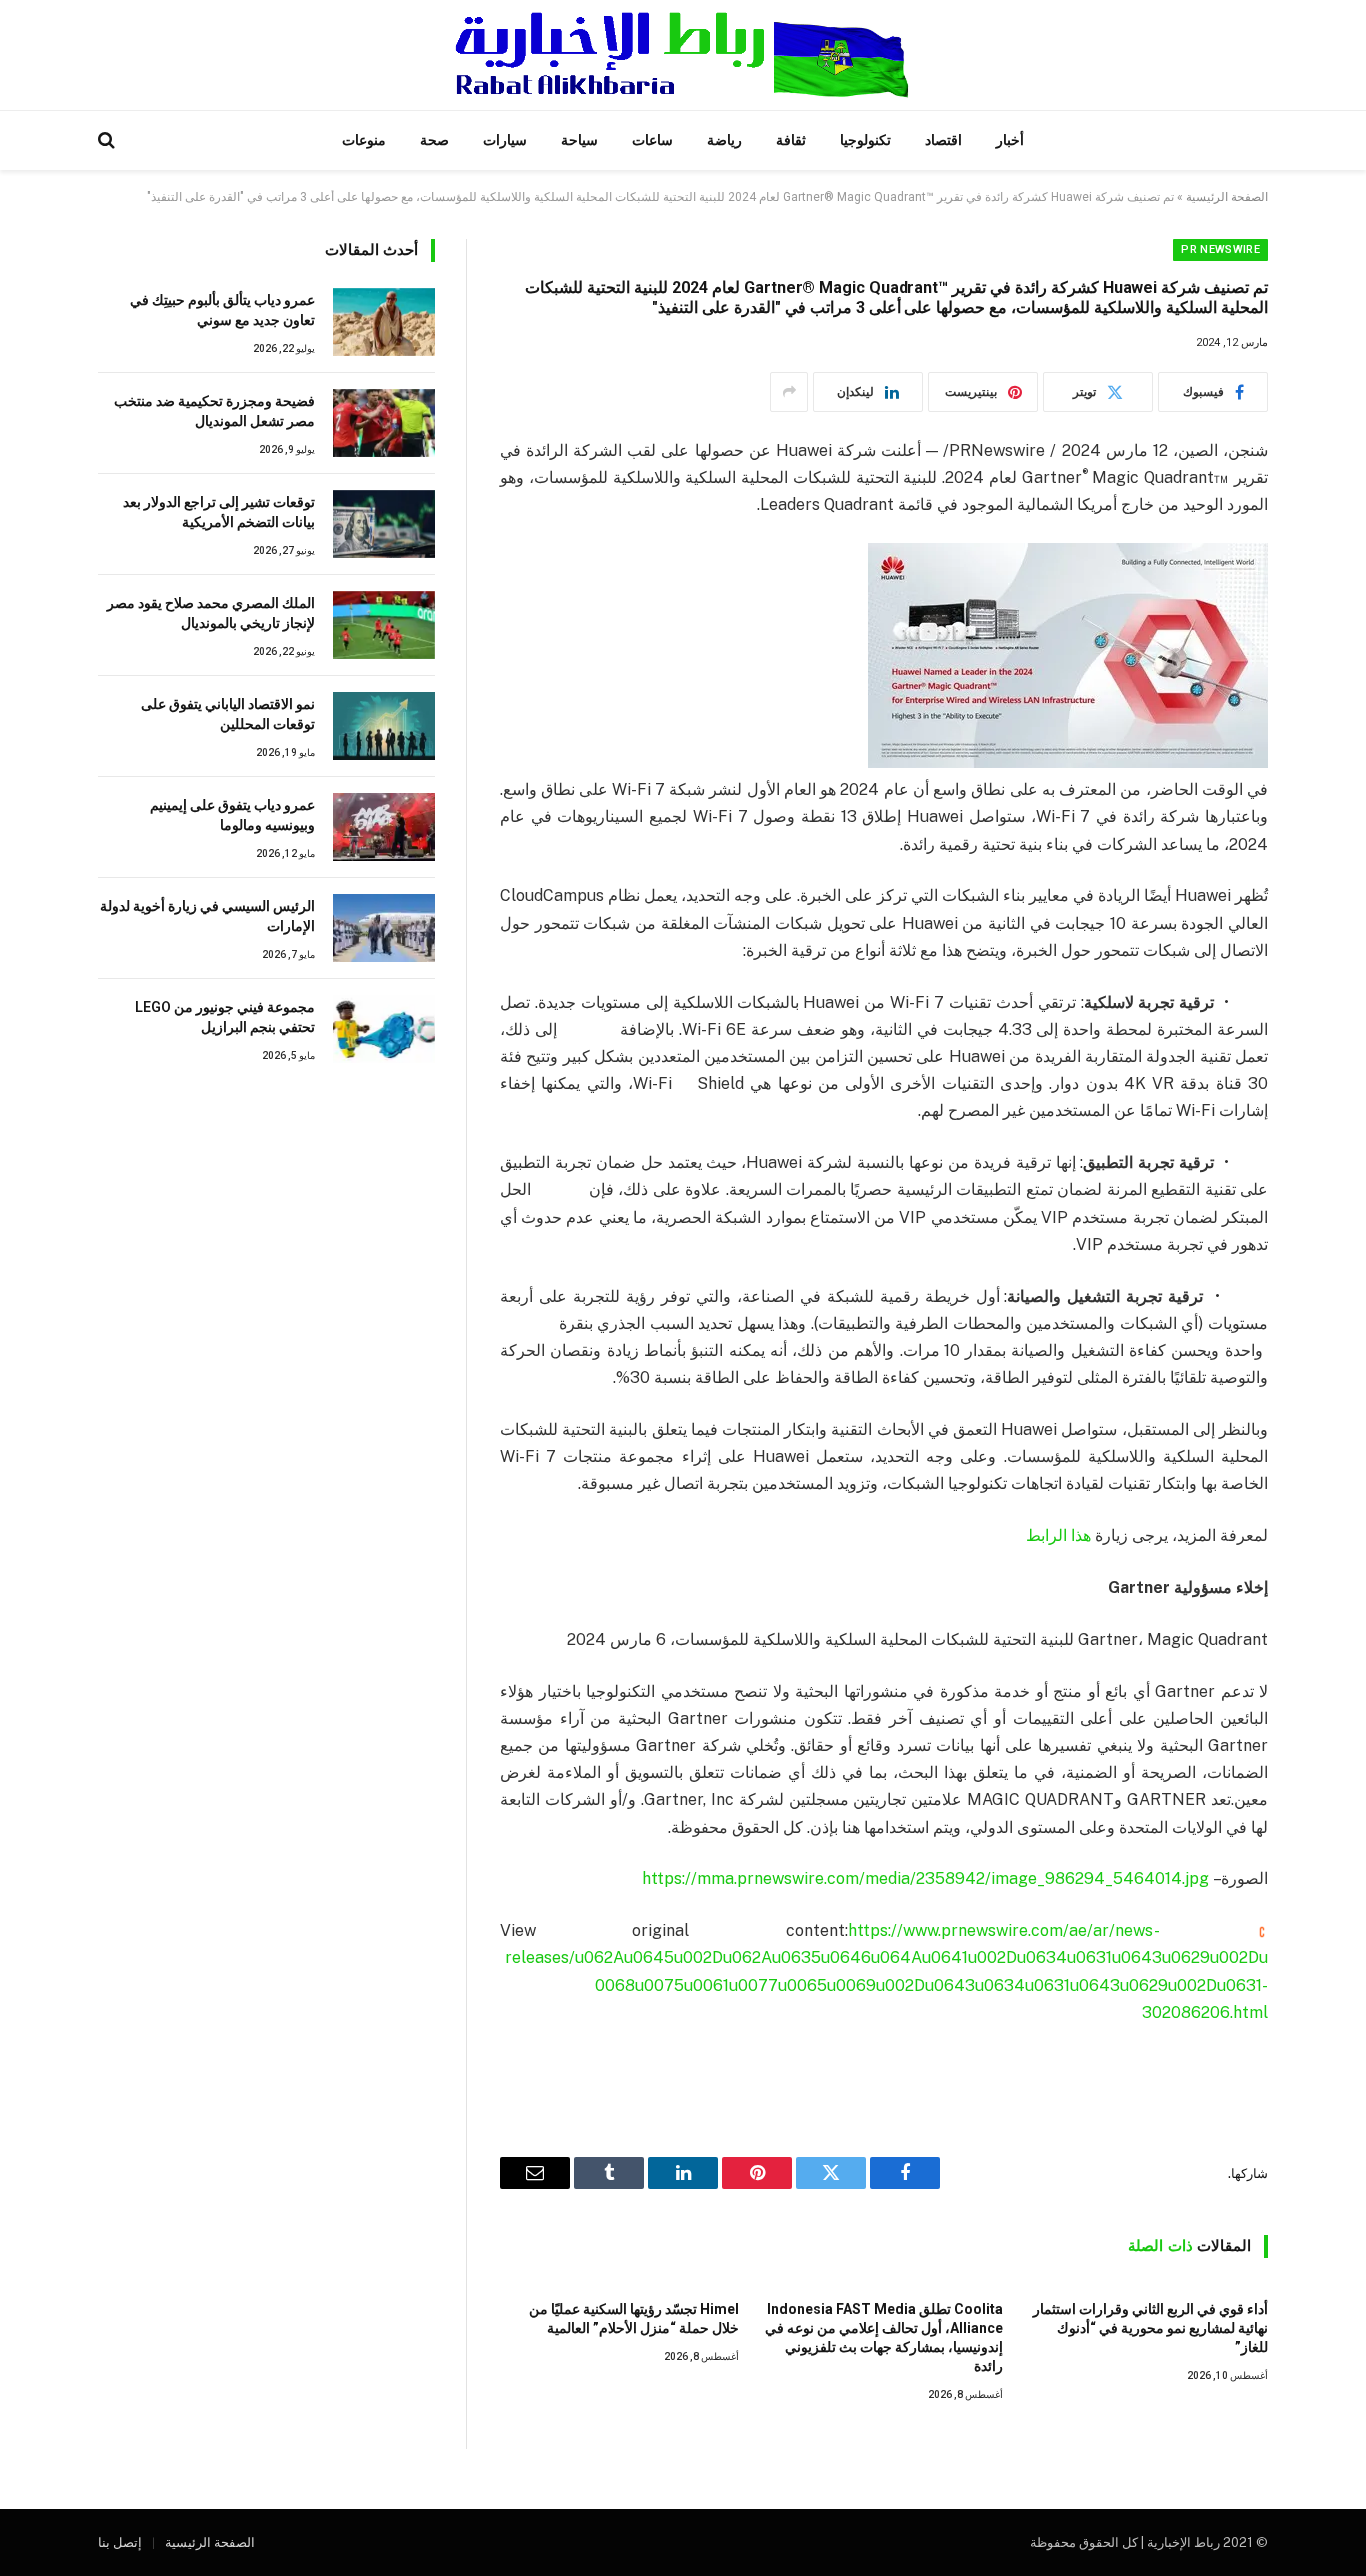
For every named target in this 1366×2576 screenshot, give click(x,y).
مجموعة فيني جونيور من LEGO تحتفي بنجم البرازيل (225, 1017)
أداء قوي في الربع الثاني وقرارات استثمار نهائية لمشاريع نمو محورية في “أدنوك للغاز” (1150, 2328)
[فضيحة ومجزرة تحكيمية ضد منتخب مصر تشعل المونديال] (384, 423)
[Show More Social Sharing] (789, 392)
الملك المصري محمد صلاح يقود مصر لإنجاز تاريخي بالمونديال (211, 613)
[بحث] (108, 140)
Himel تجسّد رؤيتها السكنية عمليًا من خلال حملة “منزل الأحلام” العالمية (634, 2318)
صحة (434, 140)
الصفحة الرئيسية (1227, 197)
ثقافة (791, 140)
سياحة (579, 140)
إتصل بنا (120, 2542)
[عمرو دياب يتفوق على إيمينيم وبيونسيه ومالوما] (384, 827)
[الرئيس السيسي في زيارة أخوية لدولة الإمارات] (384, 928)
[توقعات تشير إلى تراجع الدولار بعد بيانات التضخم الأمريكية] (384, 524)
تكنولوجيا (865, 140)
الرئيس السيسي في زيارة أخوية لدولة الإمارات (207, 916)
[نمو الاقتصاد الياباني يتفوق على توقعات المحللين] (384, 726)
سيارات (505, 140)
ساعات (652, 140)
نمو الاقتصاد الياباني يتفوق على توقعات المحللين (228, 714)
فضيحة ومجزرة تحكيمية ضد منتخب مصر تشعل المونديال (214, 411)
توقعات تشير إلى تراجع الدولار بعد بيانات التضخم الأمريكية (219, 512)
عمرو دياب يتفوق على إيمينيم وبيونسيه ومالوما (232, 815)
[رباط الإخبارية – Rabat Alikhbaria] (683, 55)
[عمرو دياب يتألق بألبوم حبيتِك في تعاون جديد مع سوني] (384, 322)
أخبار (1010, 140)
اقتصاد (943, 140)
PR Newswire (1220, 249)
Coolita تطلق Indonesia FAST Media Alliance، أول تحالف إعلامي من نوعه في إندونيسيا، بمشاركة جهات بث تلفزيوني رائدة (884, 2337)
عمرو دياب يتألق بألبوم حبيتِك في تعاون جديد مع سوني (222, 310)
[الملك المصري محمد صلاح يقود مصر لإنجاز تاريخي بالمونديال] (384, 625)
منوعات (364, 140)
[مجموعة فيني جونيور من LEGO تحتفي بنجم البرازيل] (384, 1029)
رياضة (724, 140)
